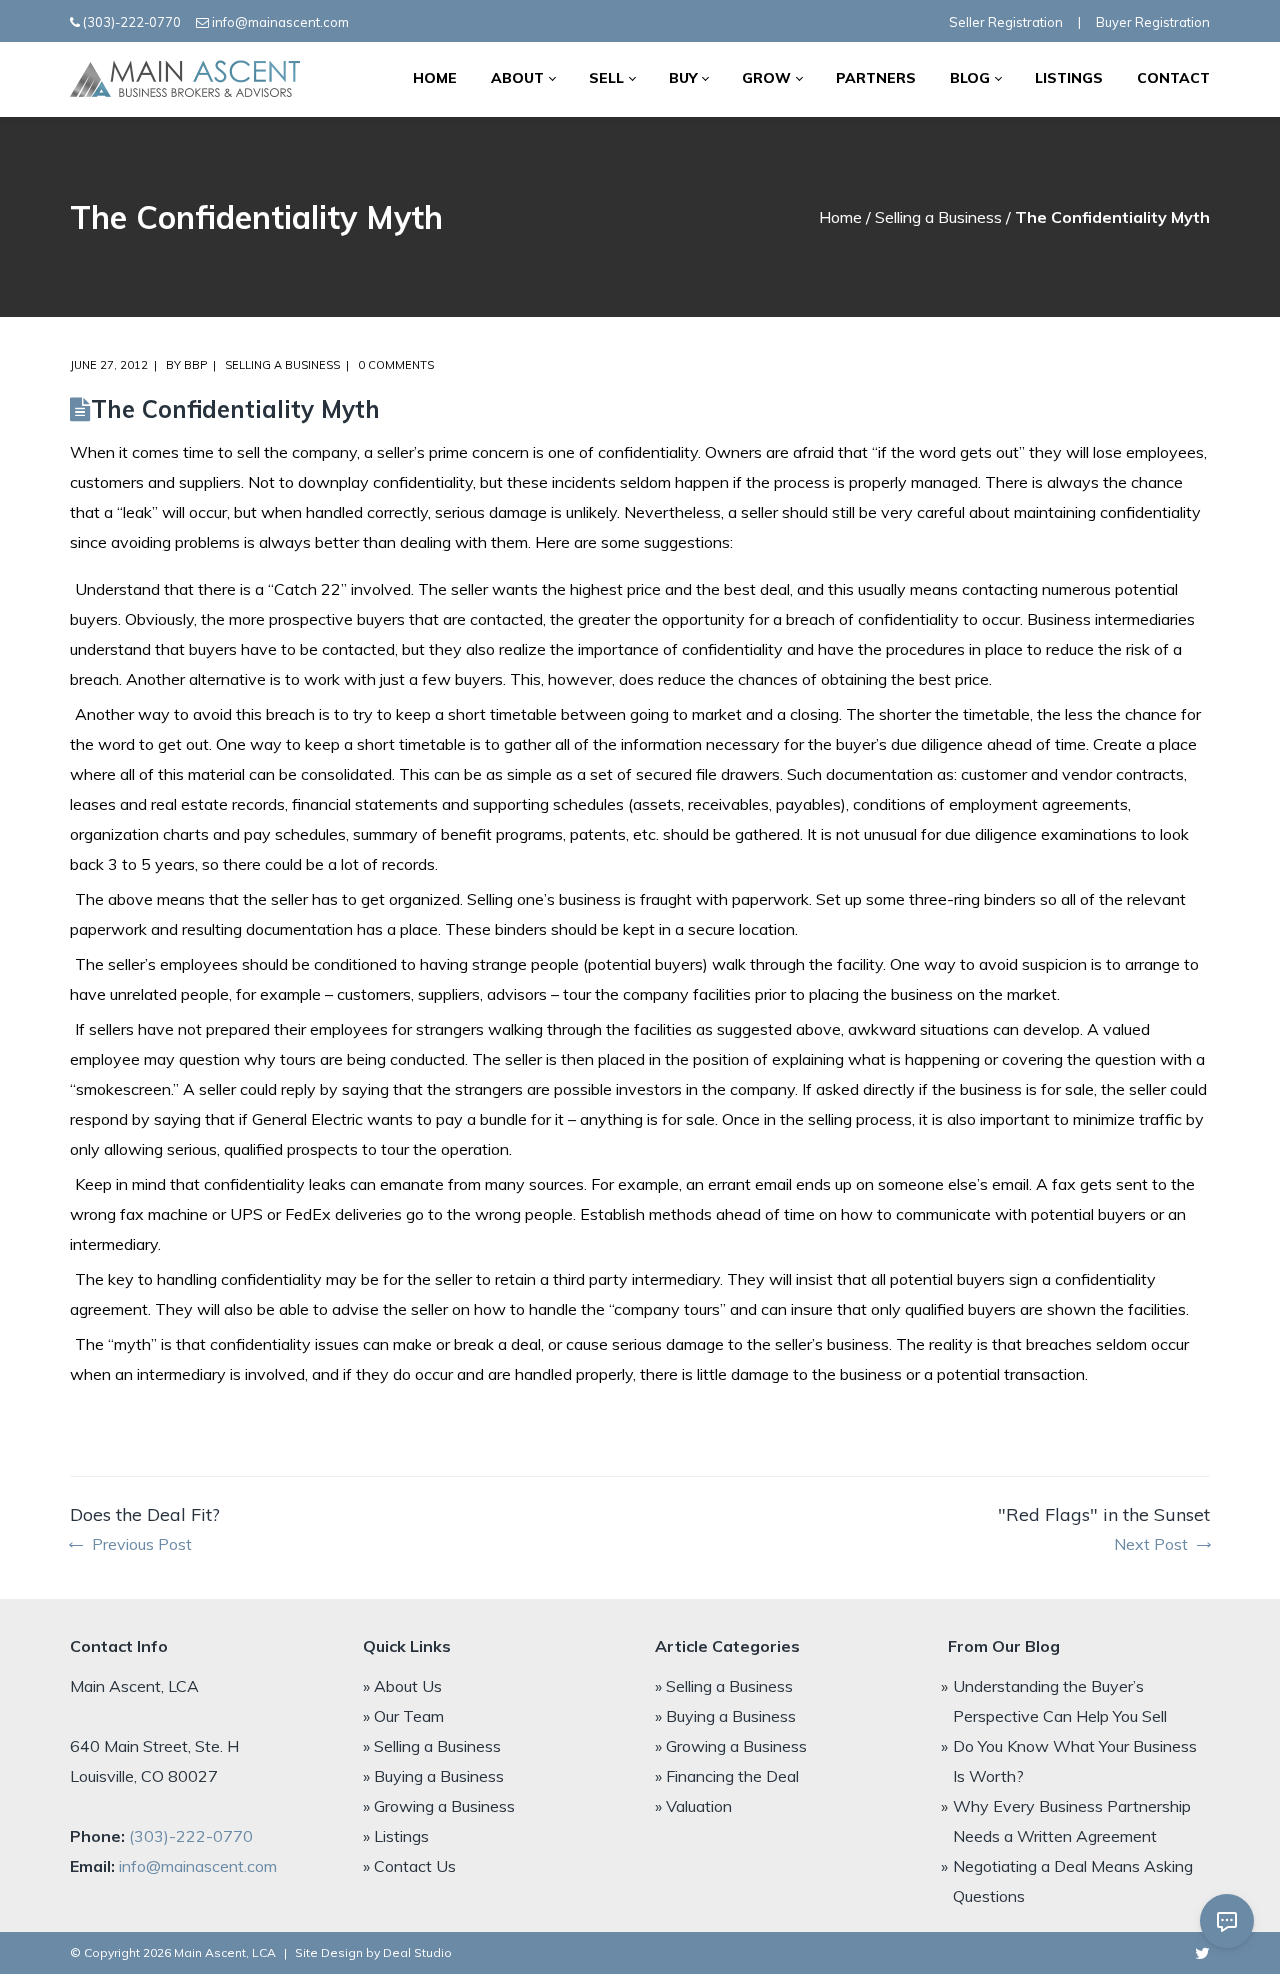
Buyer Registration (1153, 22)
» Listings (396, 1836)
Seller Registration (1006, 22)
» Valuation (693, 1806)
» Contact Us (409, 1866)
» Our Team (403, 1716)
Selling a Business (938, 217)
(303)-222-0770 (132, 22)
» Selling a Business (432, 1746)
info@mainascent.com (280, 22)
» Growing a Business (439, 1806)
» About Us (402, 1686)
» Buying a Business (433, 1776)
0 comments (396, 365)
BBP (195, 365)
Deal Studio (417, 1952)
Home (840, 217)
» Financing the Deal (727, 1776)
